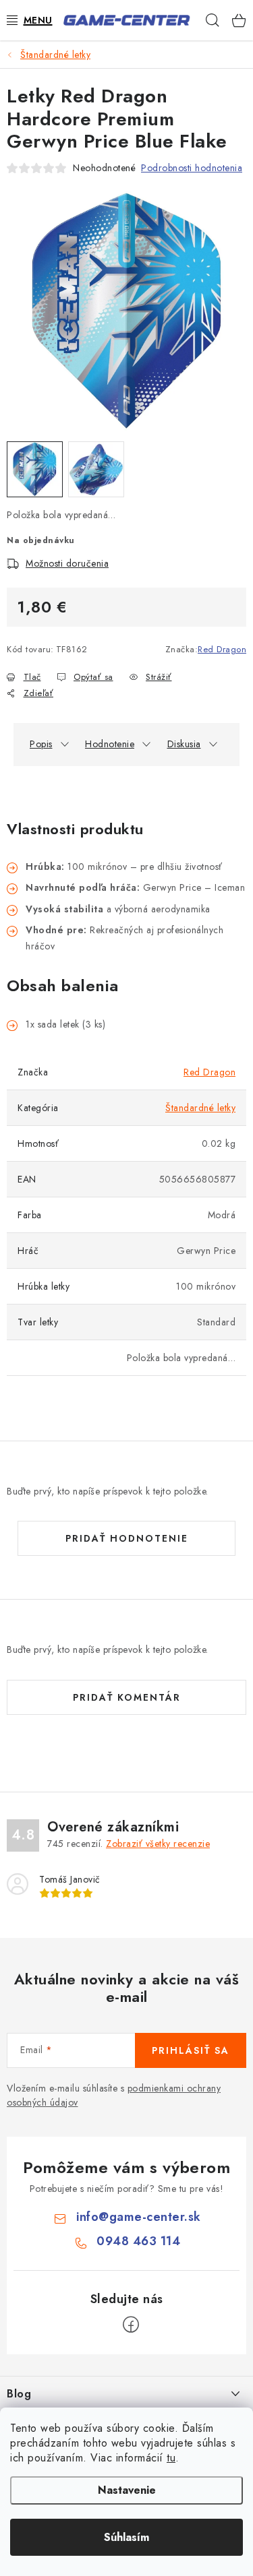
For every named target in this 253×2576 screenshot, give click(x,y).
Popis (41, 744)
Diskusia (184, 744)
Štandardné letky (200, 1108)
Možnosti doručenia (67, 563)
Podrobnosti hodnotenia (192, 168)
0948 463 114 (138, 2241)
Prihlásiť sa (191, 2050)
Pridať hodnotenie (127, 1538)
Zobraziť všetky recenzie (158, 1844)
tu (171, 2458)
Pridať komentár (127, 1697)
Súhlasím (126, 2537)
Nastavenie (127, 2490)
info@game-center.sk (139, 2217)
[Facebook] (131, 2325)
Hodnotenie (110, 744)
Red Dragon (222, 649)
